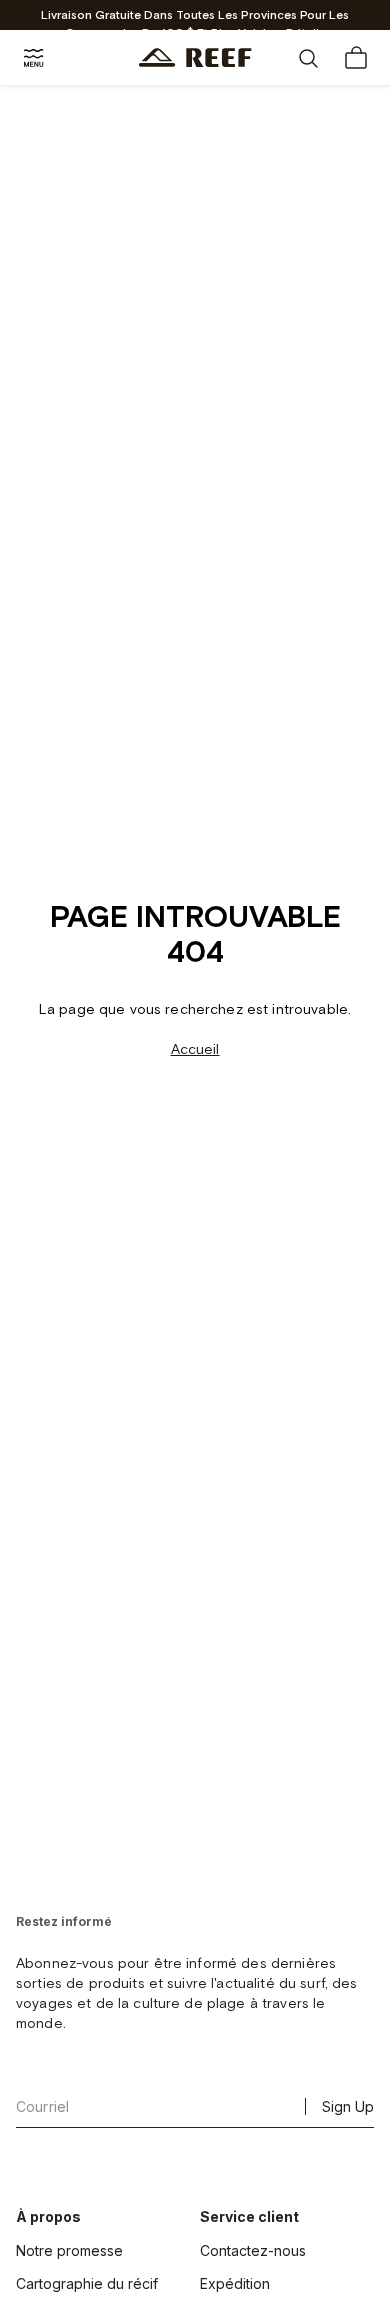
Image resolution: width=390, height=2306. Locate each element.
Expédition (235, 2283)
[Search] (308, 58)
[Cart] (356, 58)
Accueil (195, 1049)
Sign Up (348, 2106)
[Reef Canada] (195, 57)
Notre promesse (69, 2250)
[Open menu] (34, 58)
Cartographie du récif (87, 2283)
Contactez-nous (253, 2250)
